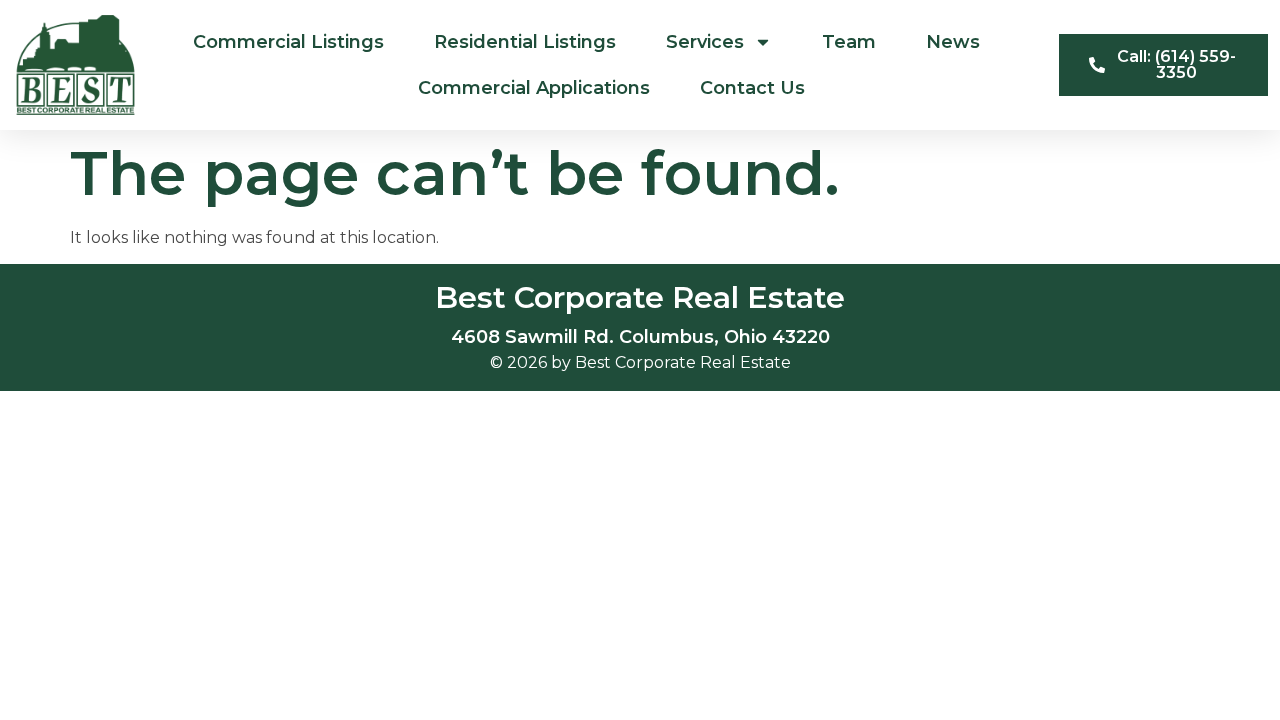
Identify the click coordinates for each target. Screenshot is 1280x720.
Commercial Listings (288, 42)
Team (849, 42)
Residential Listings (525, 42)
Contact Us (752, 88)
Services (705, 42)
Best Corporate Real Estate (640, 297)
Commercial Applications (534, 88)
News (953, 42)
